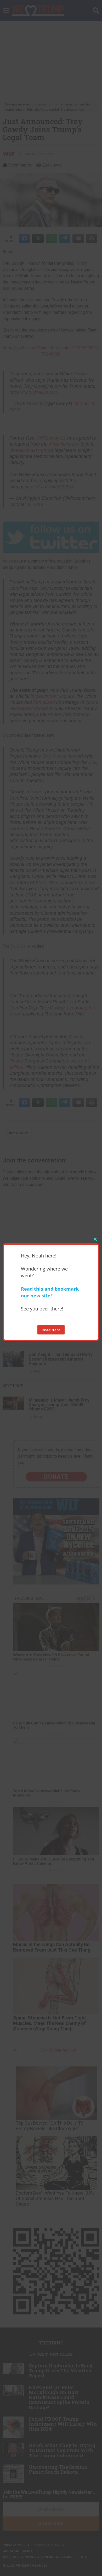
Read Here (51, 1330)
